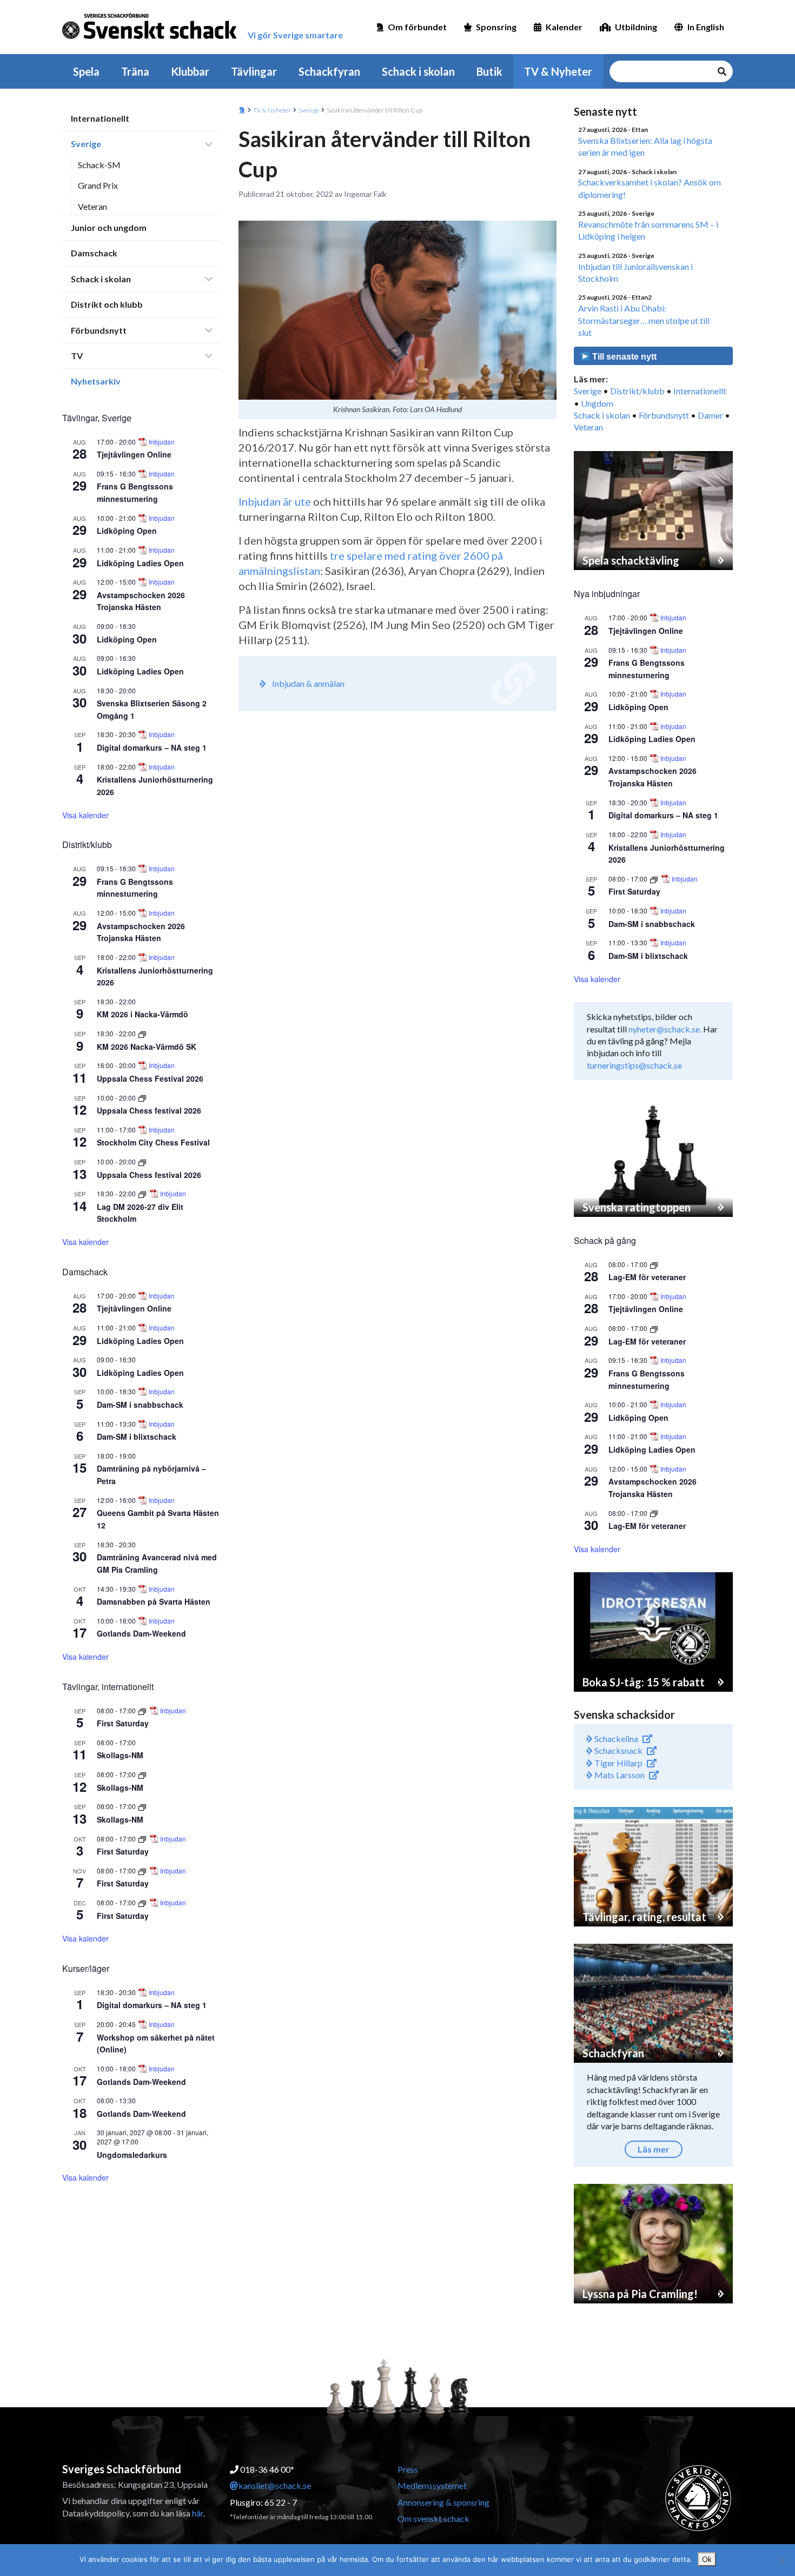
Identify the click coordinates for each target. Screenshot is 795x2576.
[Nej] (781, 2560)
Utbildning (636, 27)
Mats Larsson (619, 1775)
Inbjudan (162, 442)
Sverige (86, 144)
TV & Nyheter (558, 71)
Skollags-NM (120, 1755)
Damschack (94, 253)
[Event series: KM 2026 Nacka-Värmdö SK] (142, 1033)
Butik (489, 71)
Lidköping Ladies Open (140, 563)
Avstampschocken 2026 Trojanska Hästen (141, 601)
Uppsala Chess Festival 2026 (150, 1078)
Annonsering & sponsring (443, 2502)
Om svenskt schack (433, 2518)
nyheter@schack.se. (665, 1029)
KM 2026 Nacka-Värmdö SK (147, 1047)
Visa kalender (85, 815)
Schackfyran (329, 71)
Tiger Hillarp (618, 1763)
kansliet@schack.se (275, 2485)
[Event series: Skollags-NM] (142, 1774)
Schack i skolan (418, 71)
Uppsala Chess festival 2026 (149, 1110)
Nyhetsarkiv (96, 381)
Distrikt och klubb (107, 304)
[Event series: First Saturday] (143, 1710)
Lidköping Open (127, 531)
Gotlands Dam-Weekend (141, 1633)
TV (77, 356)
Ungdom (597, 403)
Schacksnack (618, 1750)
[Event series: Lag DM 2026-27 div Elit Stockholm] (143, 1193)
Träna (135, 71)
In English (706, 27)
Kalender (564, 27)
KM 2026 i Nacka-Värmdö (143, 1014)
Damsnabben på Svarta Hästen (154, 1601)
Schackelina (615, 1739)
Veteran (92, 206)
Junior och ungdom (109, 227)
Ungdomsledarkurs (132, 2155)
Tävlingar (254, 71)
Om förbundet (417, 27)
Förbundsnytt (99, 330)
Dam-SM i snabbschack (140, 1405)
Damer (710, 415)
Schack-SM (99, 165)
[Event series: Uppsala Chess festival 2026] (142, 1098)
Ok (707, 2559)
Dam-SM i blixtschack (137, 1436)
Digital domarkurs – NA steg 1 (152, 747)
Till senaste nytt (623, 357)
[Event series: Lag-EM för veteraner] (654, 1264)
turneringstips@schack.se (634, 1065)
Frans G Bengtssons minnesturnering (135, 492)
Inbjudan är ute (275, 501)
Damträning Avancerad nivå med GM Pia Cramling (157, 1563)
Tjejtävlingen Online (134, 454)
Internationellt (100, 118)
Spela (86, 71)
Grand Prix (98, 185)
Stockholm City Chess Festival (153, 1142)
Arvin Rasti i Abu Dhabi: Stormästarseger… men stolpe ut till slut (644, 320)
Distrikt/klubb (637, 391)
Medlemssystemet (432, 2485)
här (198, 2513)
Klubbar (190, 71)
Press (408, 2469)
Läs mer (654, 2149)
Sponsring (496, 27)
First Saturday (123, 1723)
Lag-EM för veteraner (647, 1277)
